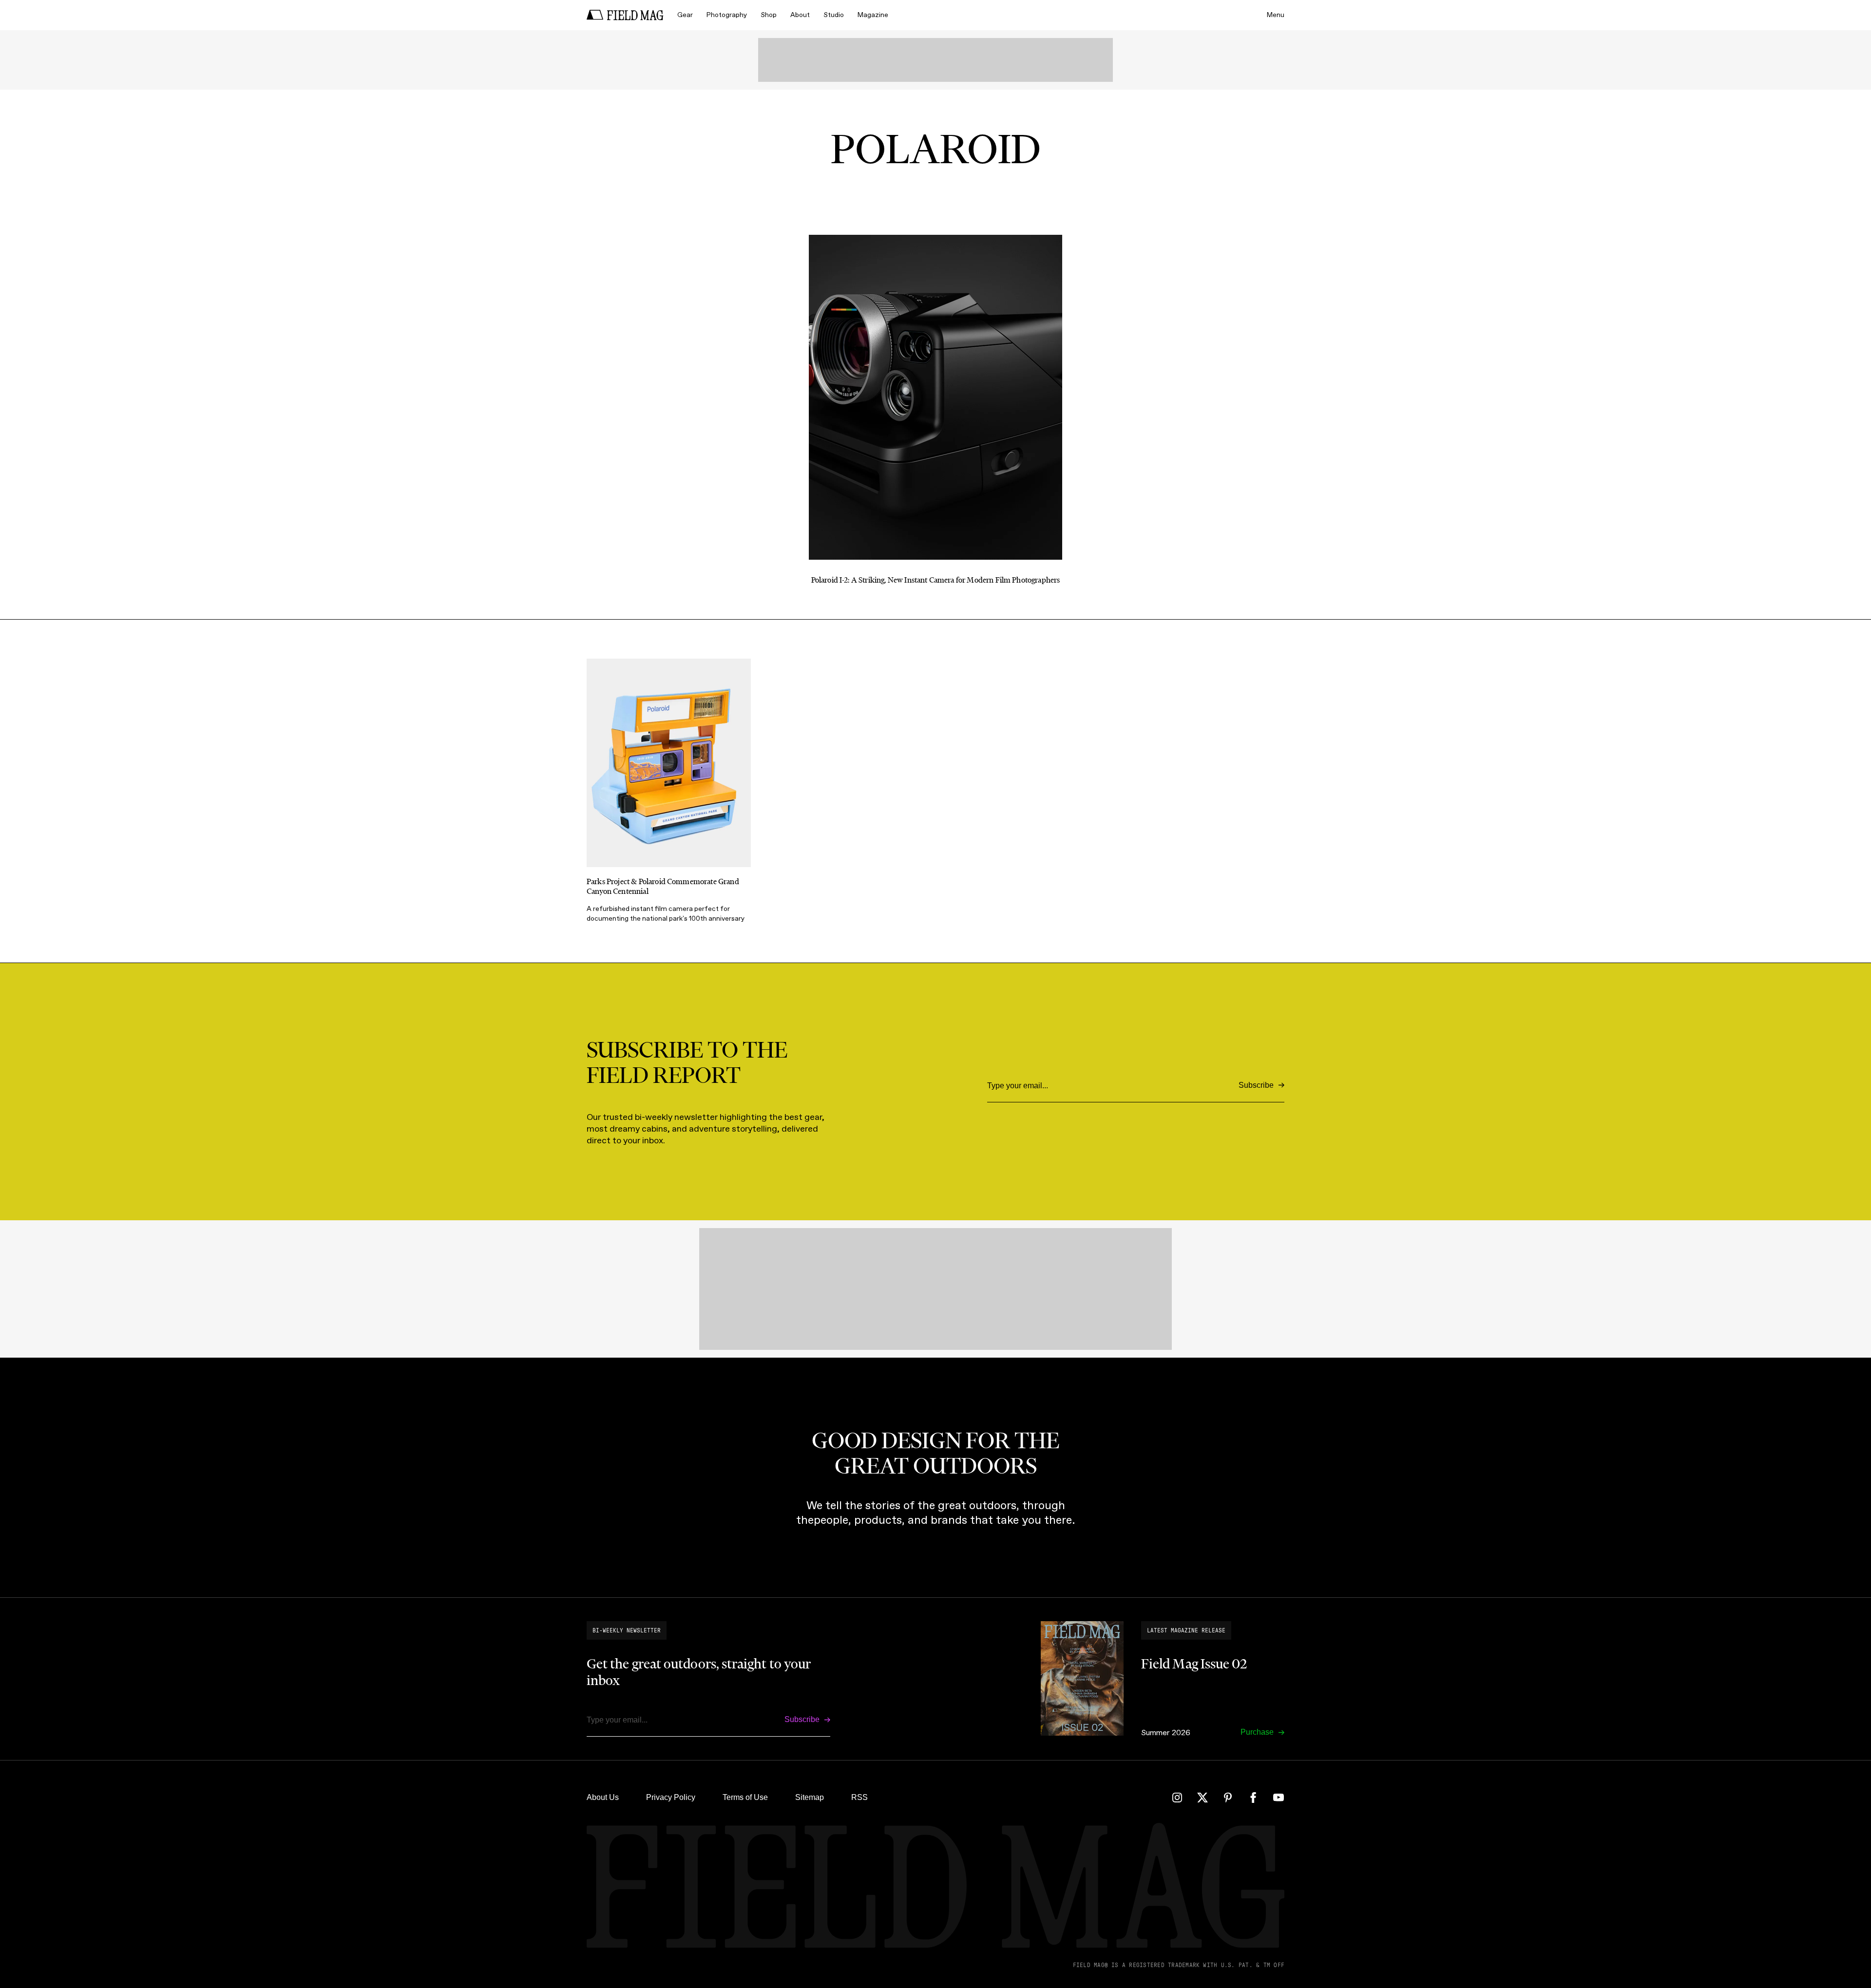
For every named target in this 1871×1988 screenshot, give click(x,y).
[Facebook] (1253, 1798)
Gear (685, 15)
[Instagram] (1177, 1798)
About (800, 15)
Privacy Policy (671, 1797)
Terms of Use (745, 1797)
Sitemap (810, 1797)
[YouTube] (1279, 1798)
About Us (603, 1797)
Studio (834, 15)
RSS (859, 1797)
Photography (727, 15)
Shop (769, 15)
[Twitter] (1203, 1798)
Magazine (873, 15)
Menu (1276, 15)
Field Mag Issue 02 (1194, 1664)
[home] (625, 15)
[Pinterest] (1228, 1798)
